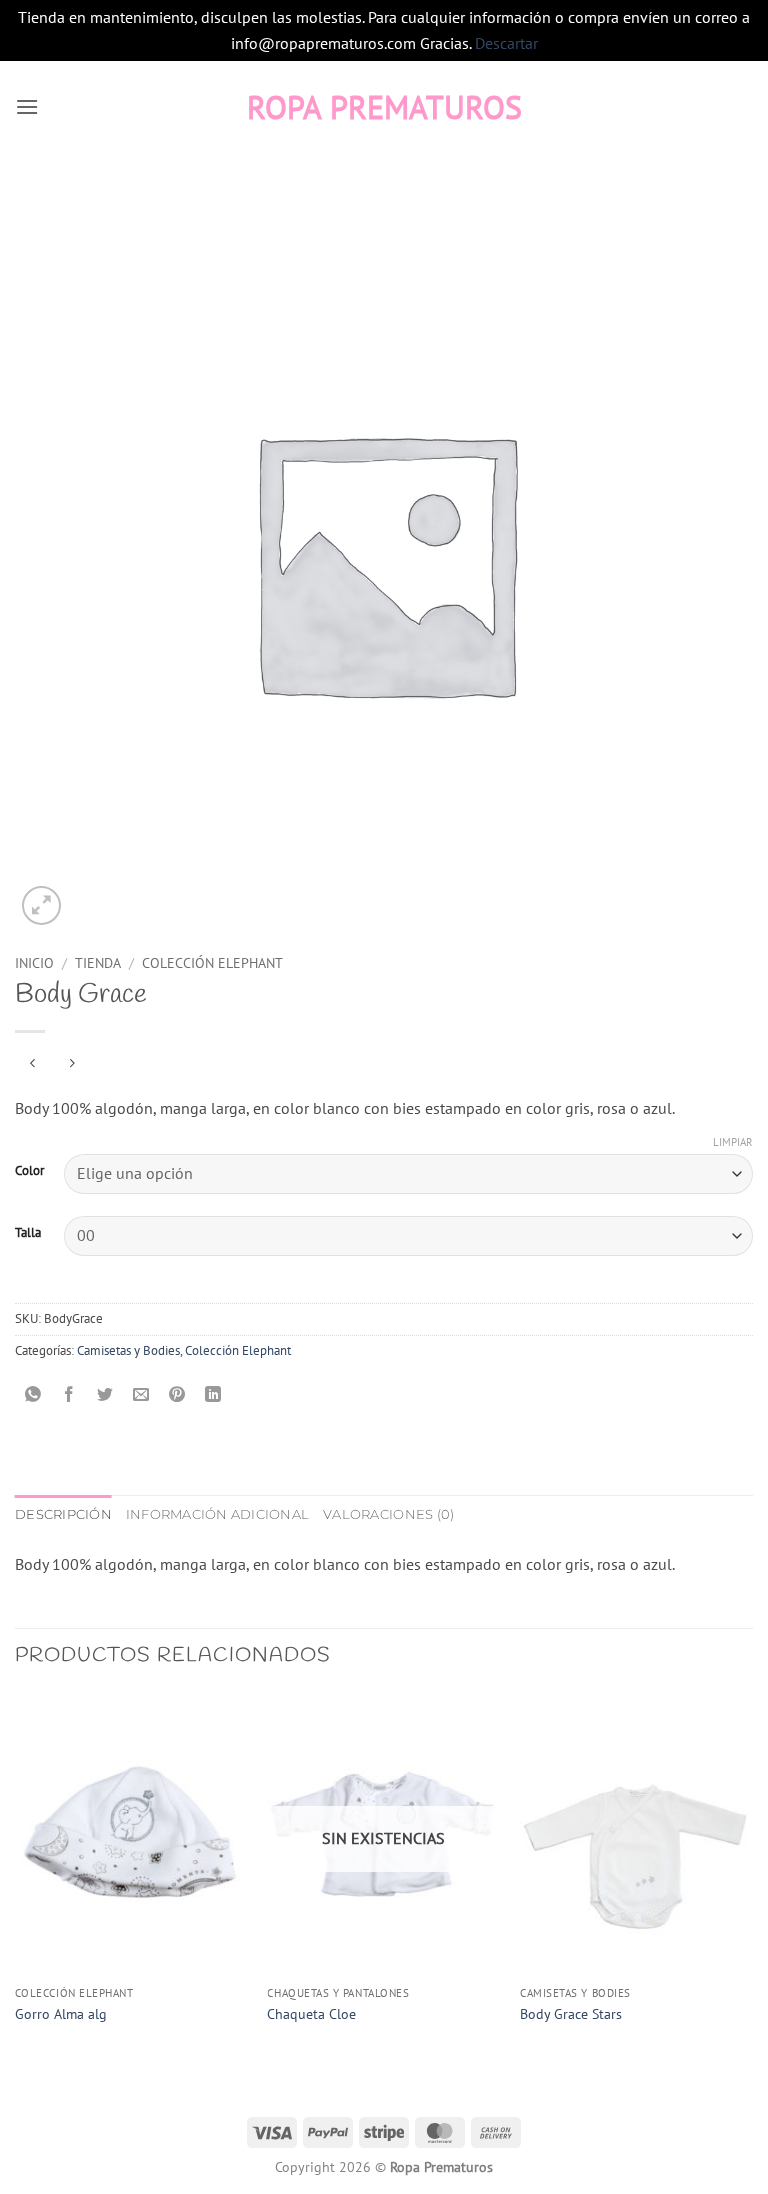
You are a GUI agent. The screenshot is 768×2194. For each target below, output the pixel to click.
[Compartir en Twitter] (105, 1395)
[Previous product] (71, 1064)
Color (29, 1171)
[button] (27, 106)
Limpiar (733, 1142)
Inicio (34, 963)
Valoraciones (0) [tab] (388, 1514)
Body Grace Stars (571, 2014)
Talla (28, 1233)
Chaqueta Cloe (311, 2014)
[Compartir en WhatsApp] (33, 1395)
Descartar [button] (506, 43)
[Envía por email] (141, 1395)
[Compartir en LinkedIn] (213, 1395)
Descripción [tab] (63, 1514)
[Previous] (16, 1877)
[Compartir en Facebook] (69, 1395)
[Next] (752, 1877)
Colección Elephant (212, 963)
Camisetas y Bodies (128, 1350)
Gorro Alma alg (61, 2014)
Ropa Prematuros (384, 107)
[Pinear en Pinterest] (177, 1395)
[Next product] (32, 1064)
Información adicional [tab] (217, 1514)
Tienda (98, 963)
